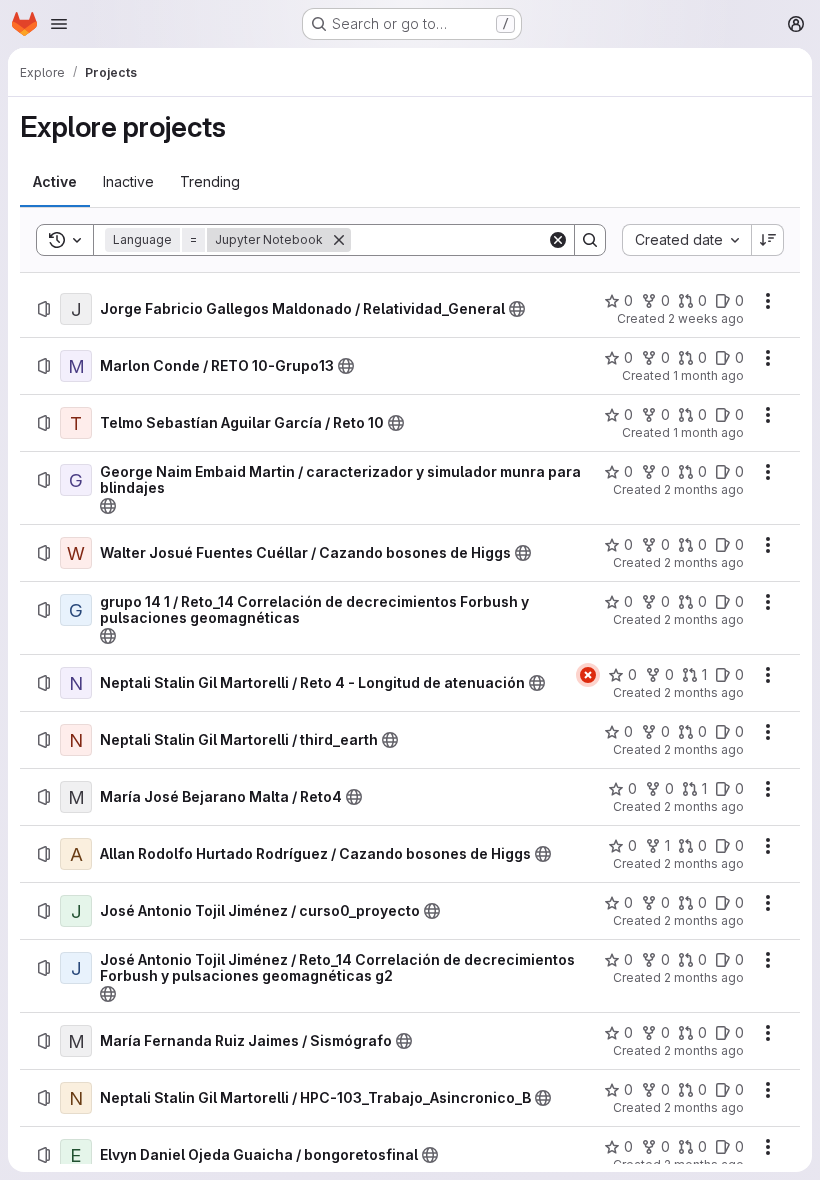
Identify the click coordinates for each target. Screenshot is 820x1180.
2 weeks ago (706, 318)
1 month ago (708, 375)
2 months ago (704, 489)
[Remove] (339, 240)
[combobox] (686, 240)
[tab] (55, 182)
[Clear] (558, 240)
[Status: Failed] (588, 675)
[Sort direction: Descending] (768, 240)
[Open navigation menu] (59, 24)
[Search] (590, 240)
